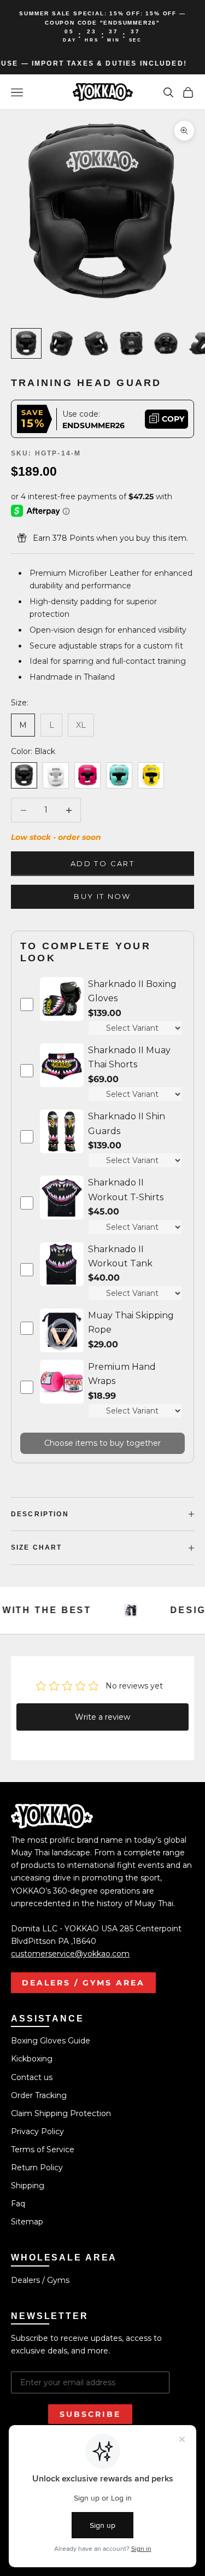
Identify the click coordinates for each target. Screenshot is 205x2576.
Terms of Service (43, 2149)
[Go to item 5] (166, 343)
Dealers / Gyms (40, 2280)
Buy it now (102, 896)
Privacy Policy (37, 2131)
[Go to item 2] (61, 343)
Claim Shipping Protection (61, 2113)
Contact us (32, 2077)
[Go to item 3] (96, 343)
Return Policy (37, 2168)
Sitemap (27, 2222)
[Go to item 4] (131, 343)
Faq (18, 2204)
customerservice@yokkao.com (70, 1954)
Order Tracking (39, 2095)
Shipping (28, 2186)
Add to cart (102, 863)
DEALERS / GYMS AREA (83, 1983)
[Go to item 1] (26, 343)
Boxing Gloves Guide (51, 2041)
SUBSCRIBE (90, 2414)
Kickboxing (32, 2059)
